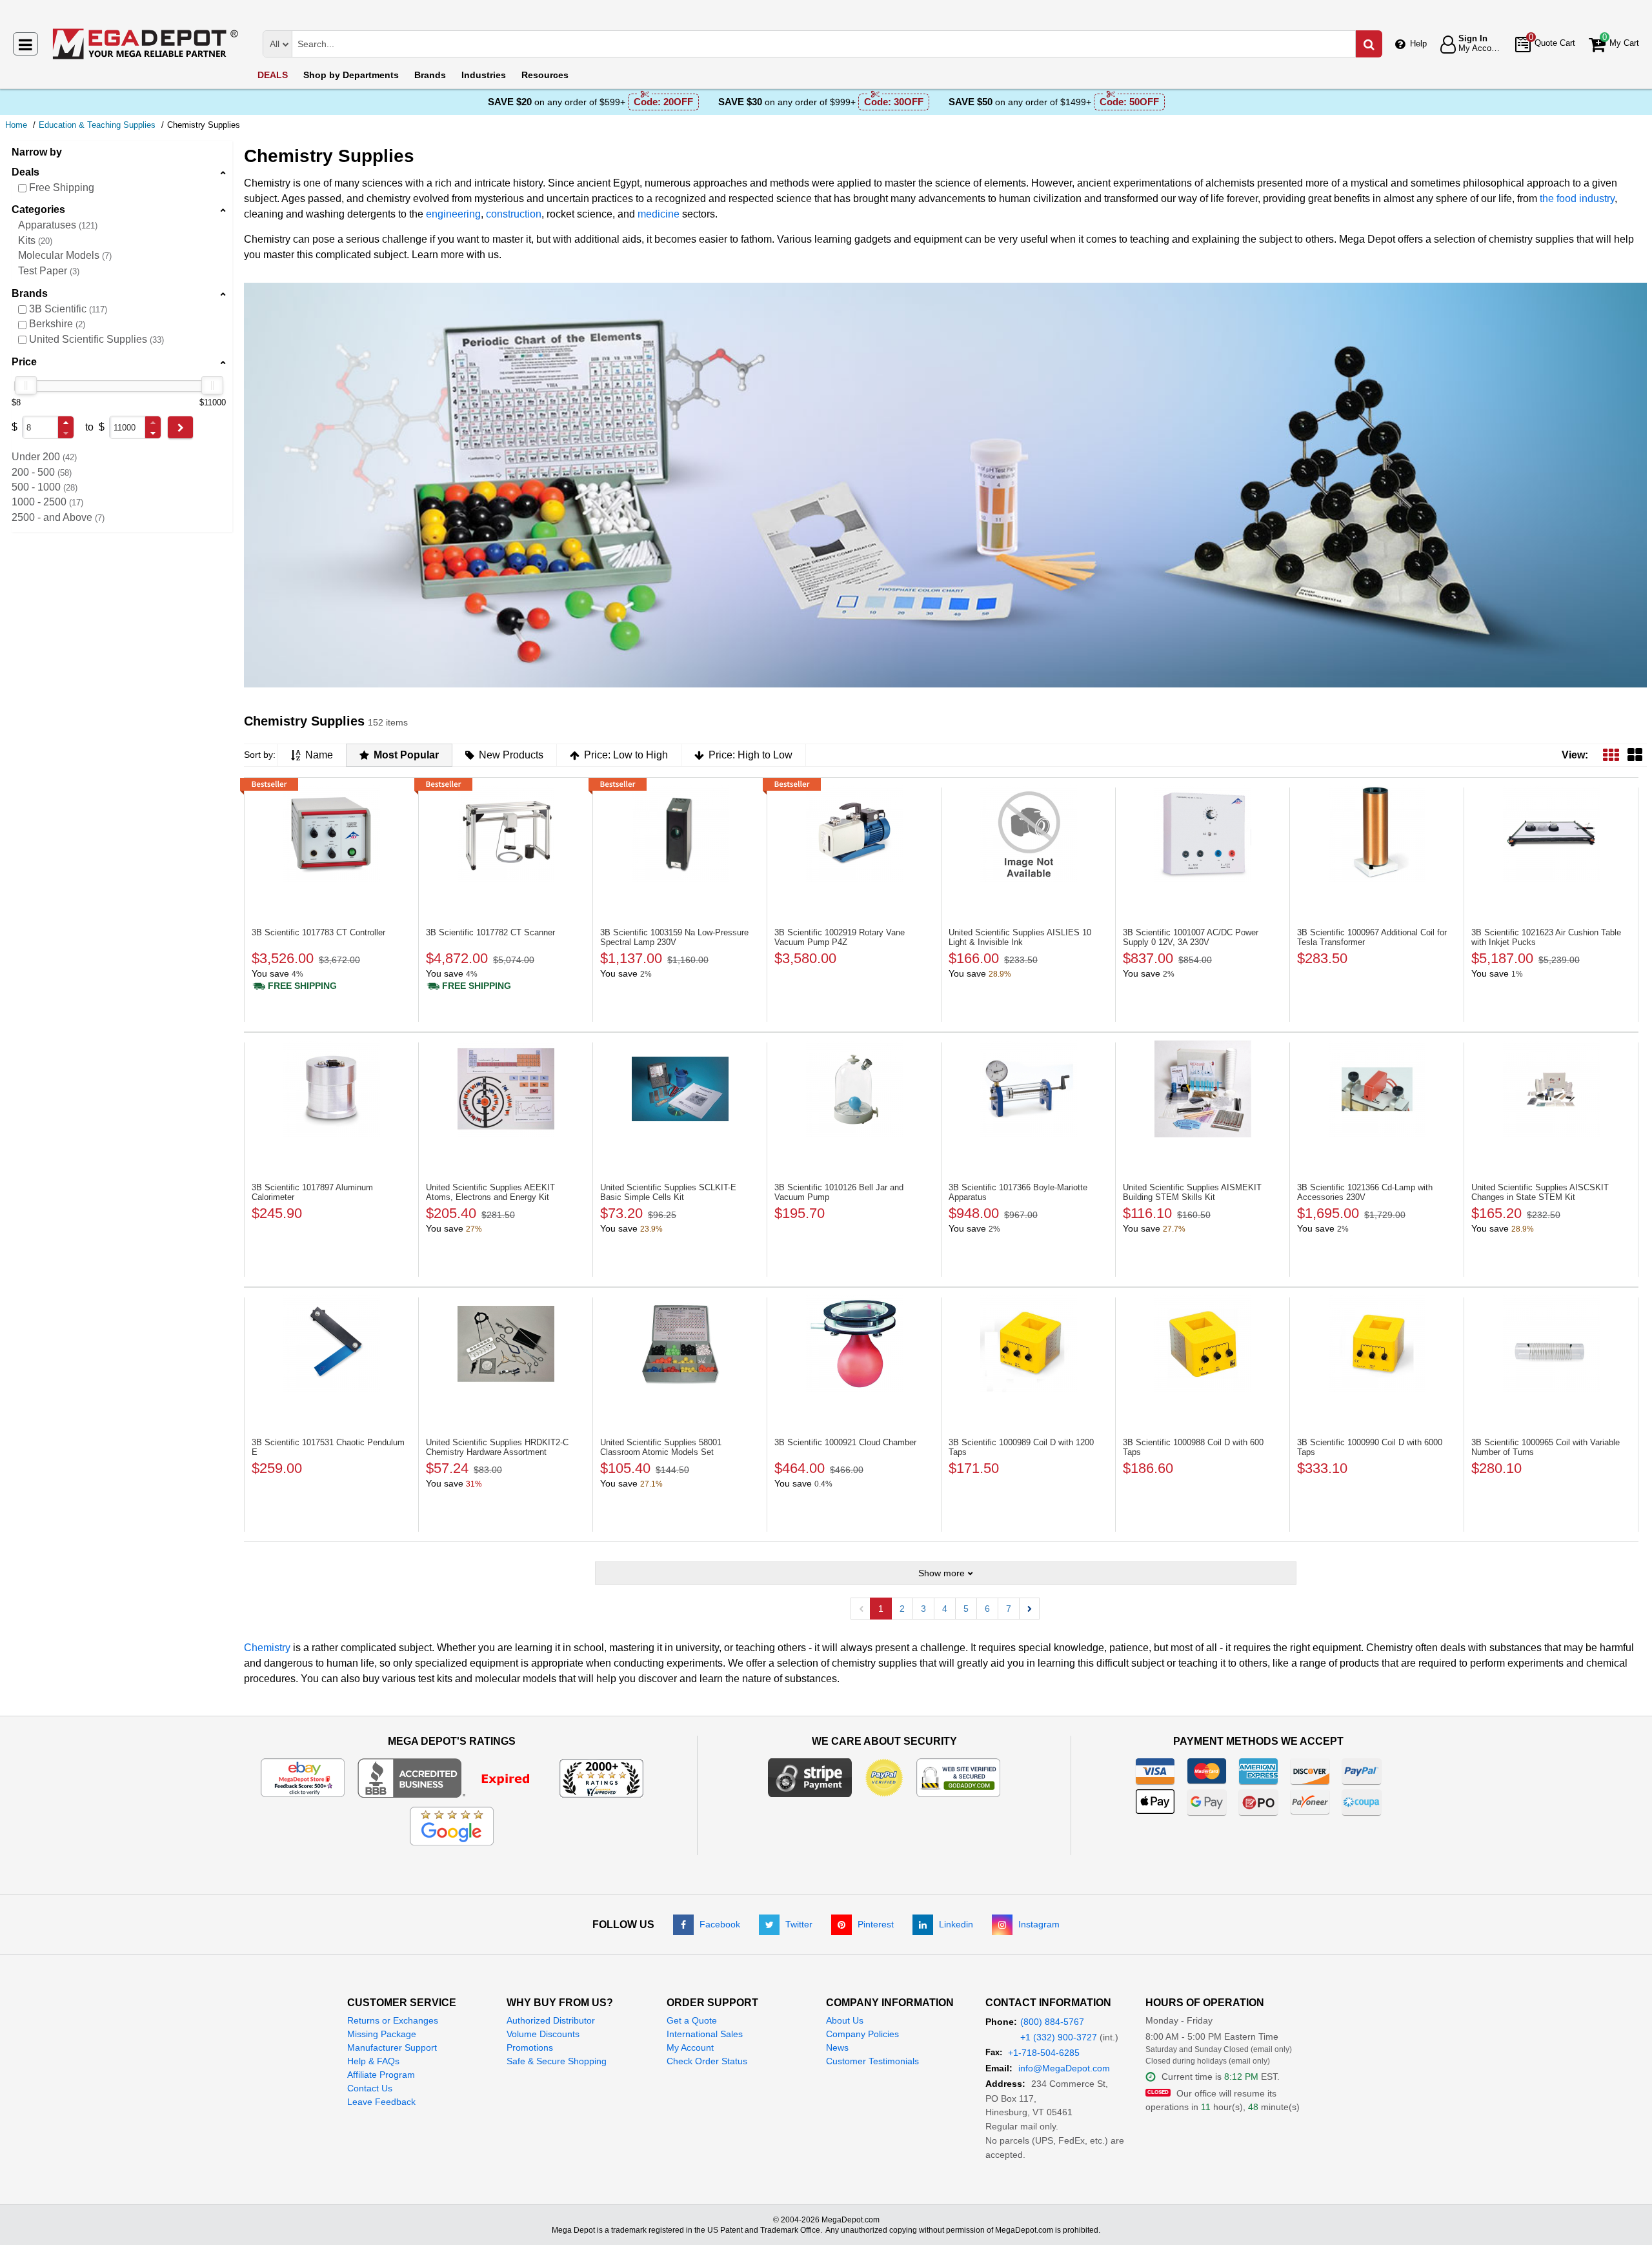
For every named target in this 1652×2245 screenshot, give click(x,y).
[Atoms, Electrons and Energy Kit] (506, 1089)
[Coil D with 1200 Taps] (1028, 1344)
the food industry (1577, 198)
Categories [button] (38, 209)
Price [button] (24, 362)
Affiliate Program (381, 2075)
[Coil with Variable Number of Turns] (1551, 1344)
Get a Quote (692, 2020)
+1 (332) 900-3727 (1059, 2037)
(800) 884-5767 (1052, 2022)
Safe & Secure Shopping (557, 2061)
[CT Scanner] (506, 834)
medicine (659, 214)
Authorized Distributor (551, 2020)
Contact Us (370, 2088)
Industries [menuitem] (484, 75)
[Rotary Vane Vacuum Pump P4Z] (854, 834)
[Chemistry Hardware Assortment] (506, 1344)
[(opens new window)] (452, 1777)
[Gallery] (1635, 755)
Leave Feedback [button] (381, 2102)
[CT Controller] (331, 834)
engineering (453, 214)
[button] (66, 422)
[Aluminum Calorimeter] (331, 1089)
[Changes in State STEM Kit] (1551, 1089)
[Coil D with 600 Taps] (1203, 1344)
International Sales (705, 2034)
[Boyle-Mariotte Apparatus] (1028, 1089)
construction (514, 214)
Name (319, 755)
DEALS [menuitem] (273, 75)
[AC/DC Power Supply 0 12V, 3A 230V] (1203, 834)
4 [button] (945, 1609)
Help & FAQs (373, 2061)
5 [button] (966, 1609)
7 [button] (1009, 1609)
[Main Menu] (25, 44)
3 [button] (923, 1609)
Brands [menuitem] (430, 75)
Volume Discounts (543, 2034)
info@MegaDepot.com (1064, 2068)
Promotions (530, 2047)
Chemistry (267, 1648)
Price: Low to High (626, 755)
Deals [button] (25, 172)
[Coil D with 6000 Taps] (1377, 1344)
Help (1418, 44)
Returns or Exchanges (393, 2020)
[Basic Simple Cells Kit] (680, 1089)
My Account (690, 2047)
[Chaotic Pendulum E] (331, 1344)
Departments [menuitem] (351, 75)
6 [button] (987, 1609)
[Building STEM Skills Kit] (1203, 1089)
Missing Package (382, 2034)
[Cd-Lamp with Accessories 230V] (1377, 1089)
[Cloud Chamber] (854, 1344)
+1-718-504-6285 (1044, 2053)
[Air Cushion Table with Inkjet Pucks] (1551, 834)
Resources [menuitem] (545, 75)
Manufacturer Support (392, 2047)
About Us (845, 2020)
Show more (942, 1573)
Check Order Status (707, 2061)
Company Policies (862, 2034)
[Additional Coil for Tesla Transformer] (1377, 834)
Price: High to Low (750, 755)
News (837, 2047)
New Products (511, 755)
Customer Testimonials (872, 2061)
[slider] (26, 385)
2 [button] (902, 1609)
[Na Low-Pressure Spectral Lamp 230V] (680, 834)
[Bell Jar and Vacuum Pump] (854, 1089)
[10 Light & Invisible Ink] (1028, 834)
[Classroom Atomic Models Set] (680, 1344)
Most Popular (406, 755)
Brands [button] (30, 293)
